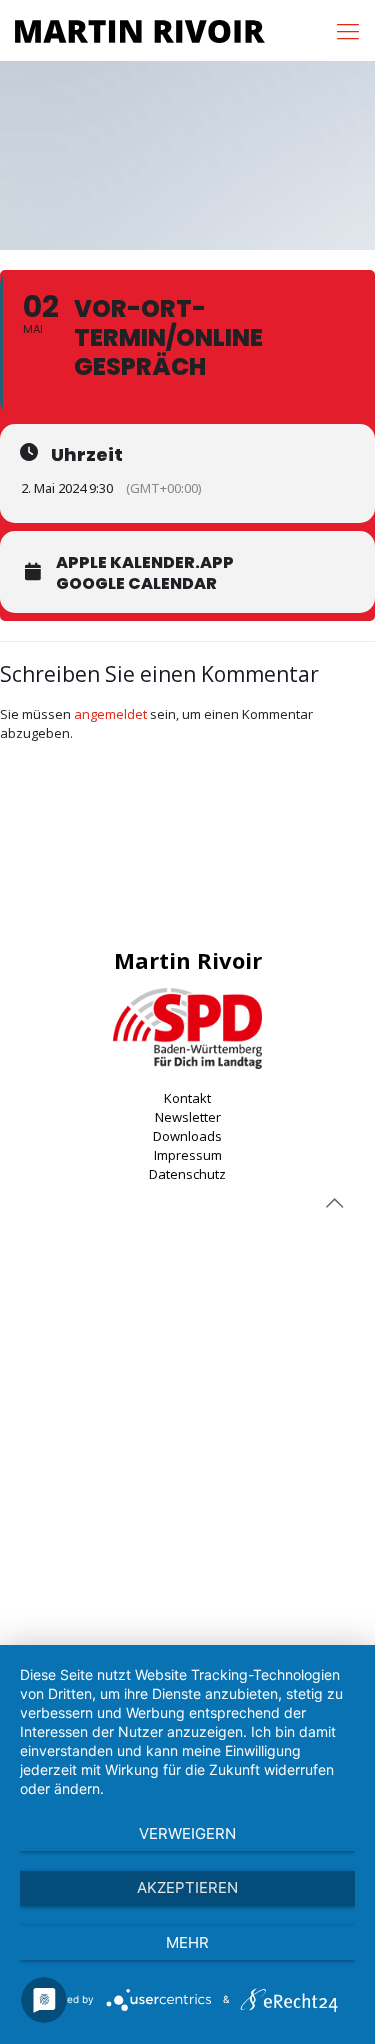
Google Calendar (136, 584)
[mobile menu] (348, 30)
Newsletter (188, 1117)
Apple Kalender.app (145, 563)
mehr (187, 1942)
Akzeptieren (187, 1887)
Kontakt (187, 1098)
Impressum (188, 1155)
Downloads (187, 1136)
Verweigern (187, 1833)
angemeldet (110, 714)
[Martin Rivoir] (140, 30)
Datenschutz (187, 1174)
